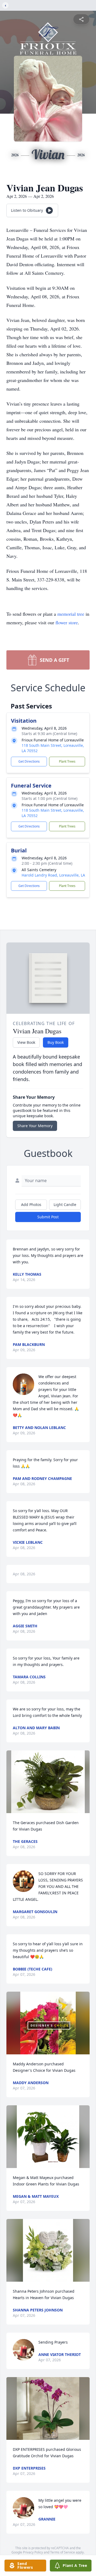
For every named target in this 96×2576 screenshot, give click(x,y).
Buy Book (56, 1042)
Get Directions (29, 761)
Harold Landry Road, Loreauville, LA (53, 875)
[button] (48, 1782)
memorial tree (71, 614)
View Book (26, 1042)
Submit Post (48, 1217)
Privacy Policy (33, 2552)
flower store (67, 622)
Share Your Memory (35, 1126)
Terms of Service (63, 2552)
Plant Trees (67, 761)
